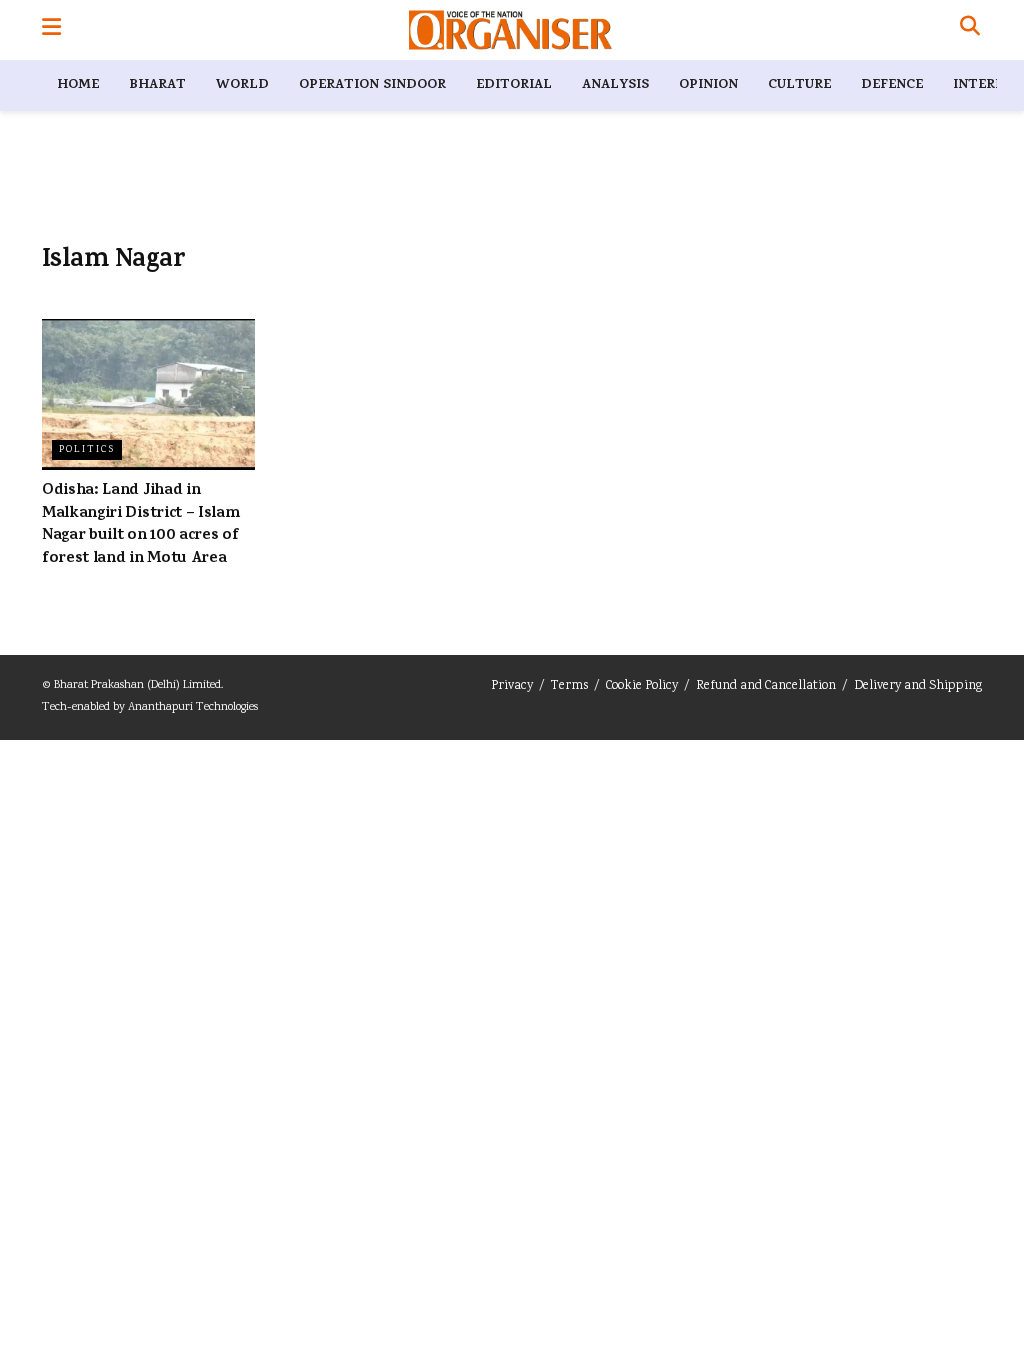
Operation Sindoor (372, 85)
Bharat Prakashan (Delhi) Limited (137, 685)
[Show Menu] (51, 30)
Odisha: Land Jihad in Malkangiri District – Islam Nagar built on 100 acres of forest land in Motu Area (140, 524)
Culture (799, 85)
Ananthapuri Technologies (193, 707)
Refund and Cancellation (766, 686)
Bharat (157, 85)
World (242, 85)
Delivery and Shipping (918, 686)
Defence (892, 85)
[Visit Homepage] (510, 30)
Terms (569, 686)
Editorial (514, 85)
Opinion (708, 85)
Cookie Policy (642, 686)
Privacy (512, 686)
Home (78, 85)
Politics (87, 450)
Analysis (615, 85)
